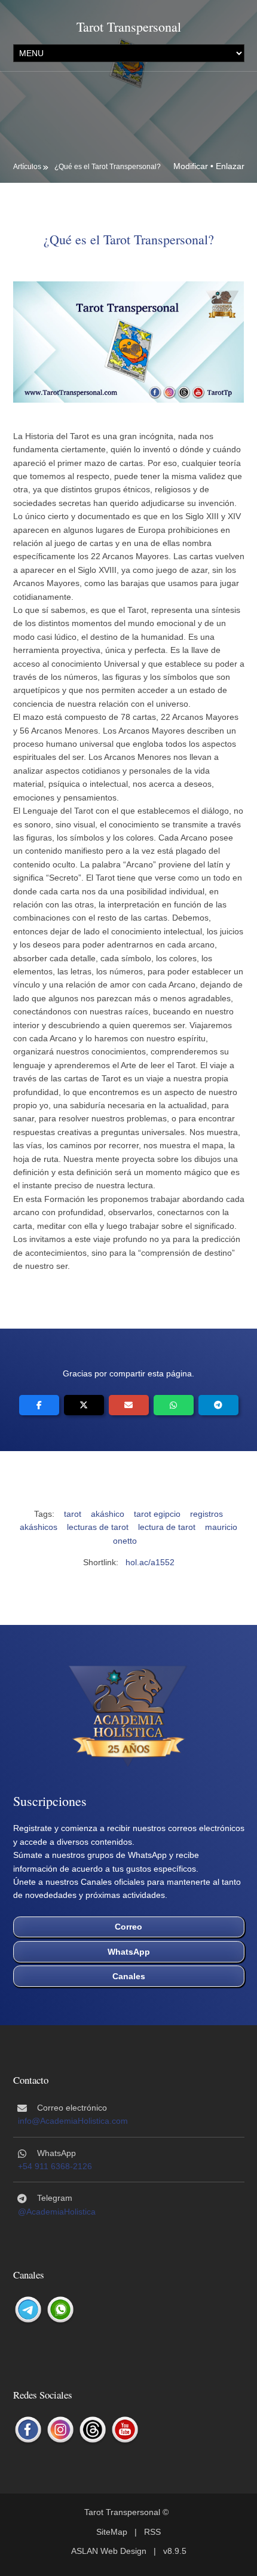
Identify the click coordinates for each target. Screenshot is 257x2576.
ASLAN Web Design (109, 2551)
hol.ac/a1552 (150, 1562)
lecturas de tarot (98, 1527)
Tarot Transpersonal (129, 27)
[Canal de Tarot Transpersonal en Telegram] (28, 2310)
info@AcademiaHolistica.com (73, 2121)
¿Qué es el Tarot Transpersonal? (108, 167)
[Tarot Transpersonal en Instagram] (60, 2430)
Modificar (191, 166)
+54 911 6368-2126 (55, 2166)
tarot (73, 1514)
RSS (152, 2532)
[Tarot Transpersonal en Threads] (93, 2430)
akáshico (108, 1514)
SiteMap (112, 2532)
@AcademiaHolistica (57, 2212)
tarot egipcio (157, 1514)
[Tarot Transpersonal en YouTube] (125, 2430)
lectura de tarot (167, 1527)
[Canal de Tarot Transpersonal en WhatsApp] (60, 2310)
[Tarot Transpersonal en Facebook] (28, 2430)
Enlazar (230, 166)
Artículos (27, 167)
